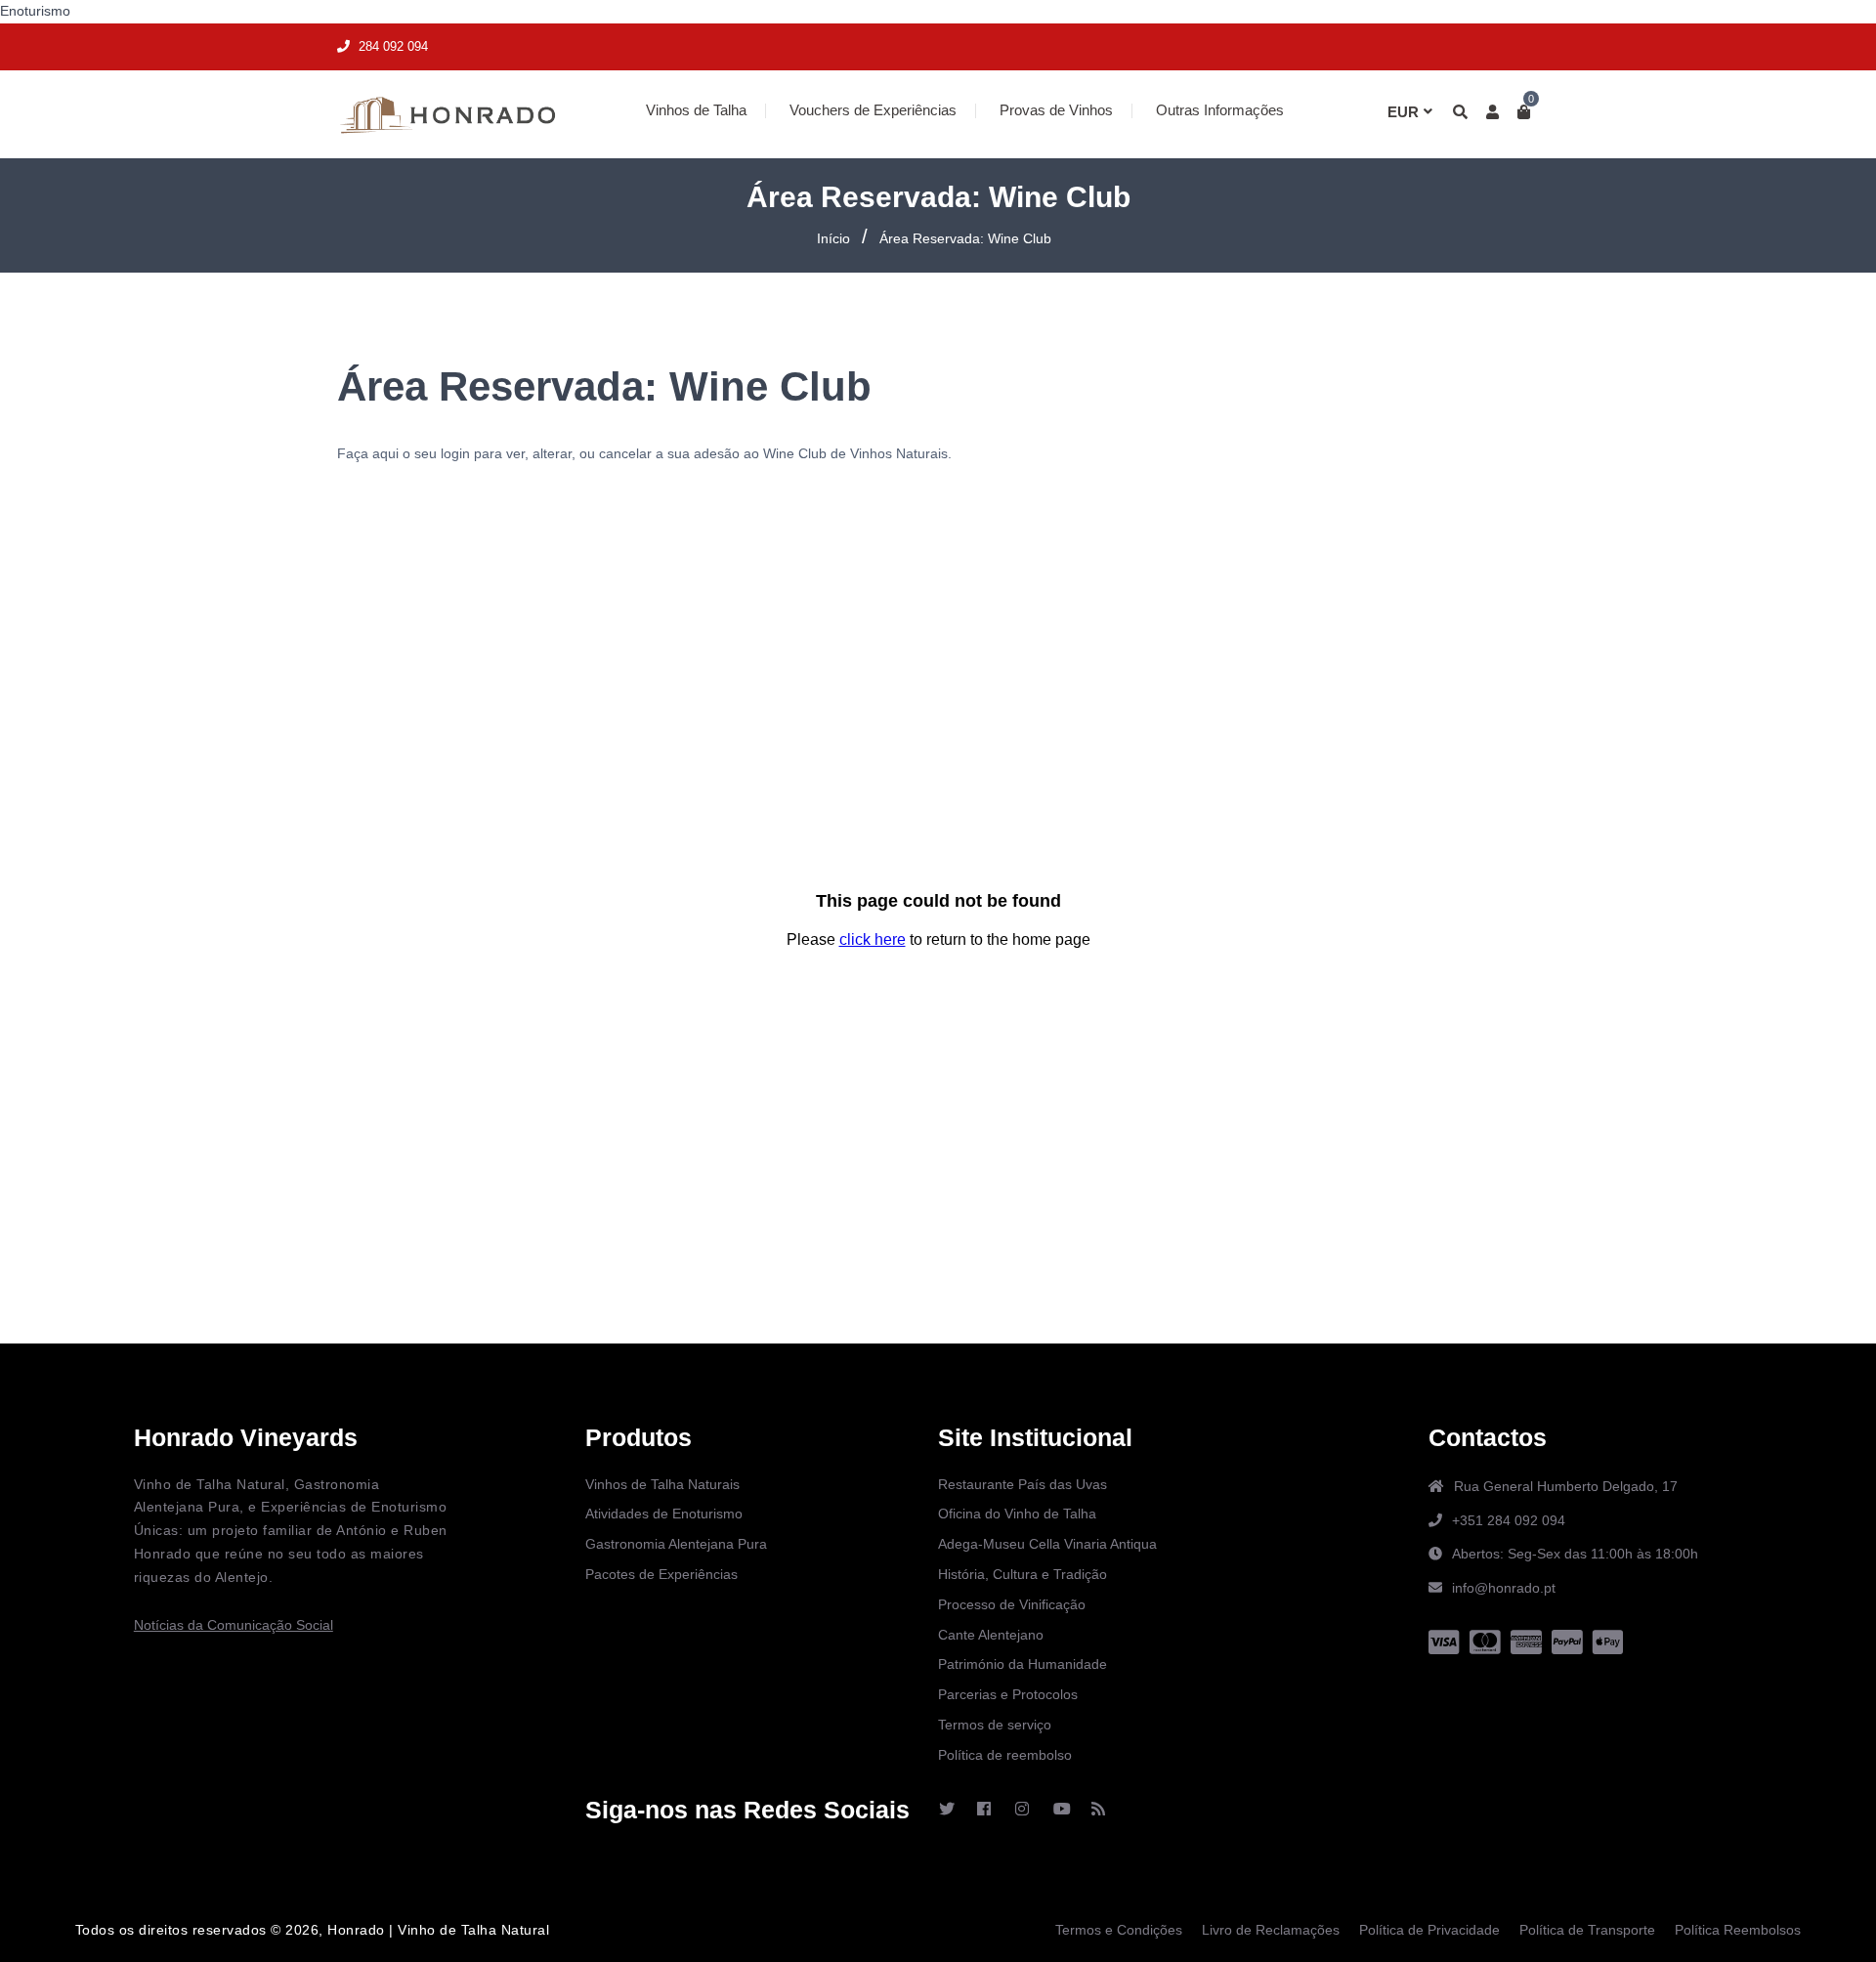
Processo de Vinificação (1012, 1604)
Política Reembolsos (1738, 1930)
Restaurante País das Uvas (1023, 1484)
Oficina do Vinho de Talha (1017, 1514)
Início (833, 238)
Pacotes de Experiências (661, 1574)
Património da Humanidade (1023, 1664)
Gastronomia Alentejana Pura (676, 1544)
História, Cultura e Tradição (1023, 1574)
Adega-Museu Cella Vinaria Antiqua (1047, 1544)
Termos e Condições (1119, 1930)
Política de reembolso (1005, 1755)
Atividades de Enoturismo (664, 1514)
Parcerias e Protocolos (1008, 1694)
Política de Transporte (1587, 1930)
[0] (1521, 112)
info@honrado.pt (1504, 1588)
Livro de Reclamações (1271, 1930)
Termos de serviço (995, 1725)
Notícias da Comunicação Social (234, 1625)
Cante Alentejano (991, 1635)
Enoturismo (35, 11)
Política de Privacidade (1429, 1930)
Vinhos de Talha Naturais (662, 1484)
